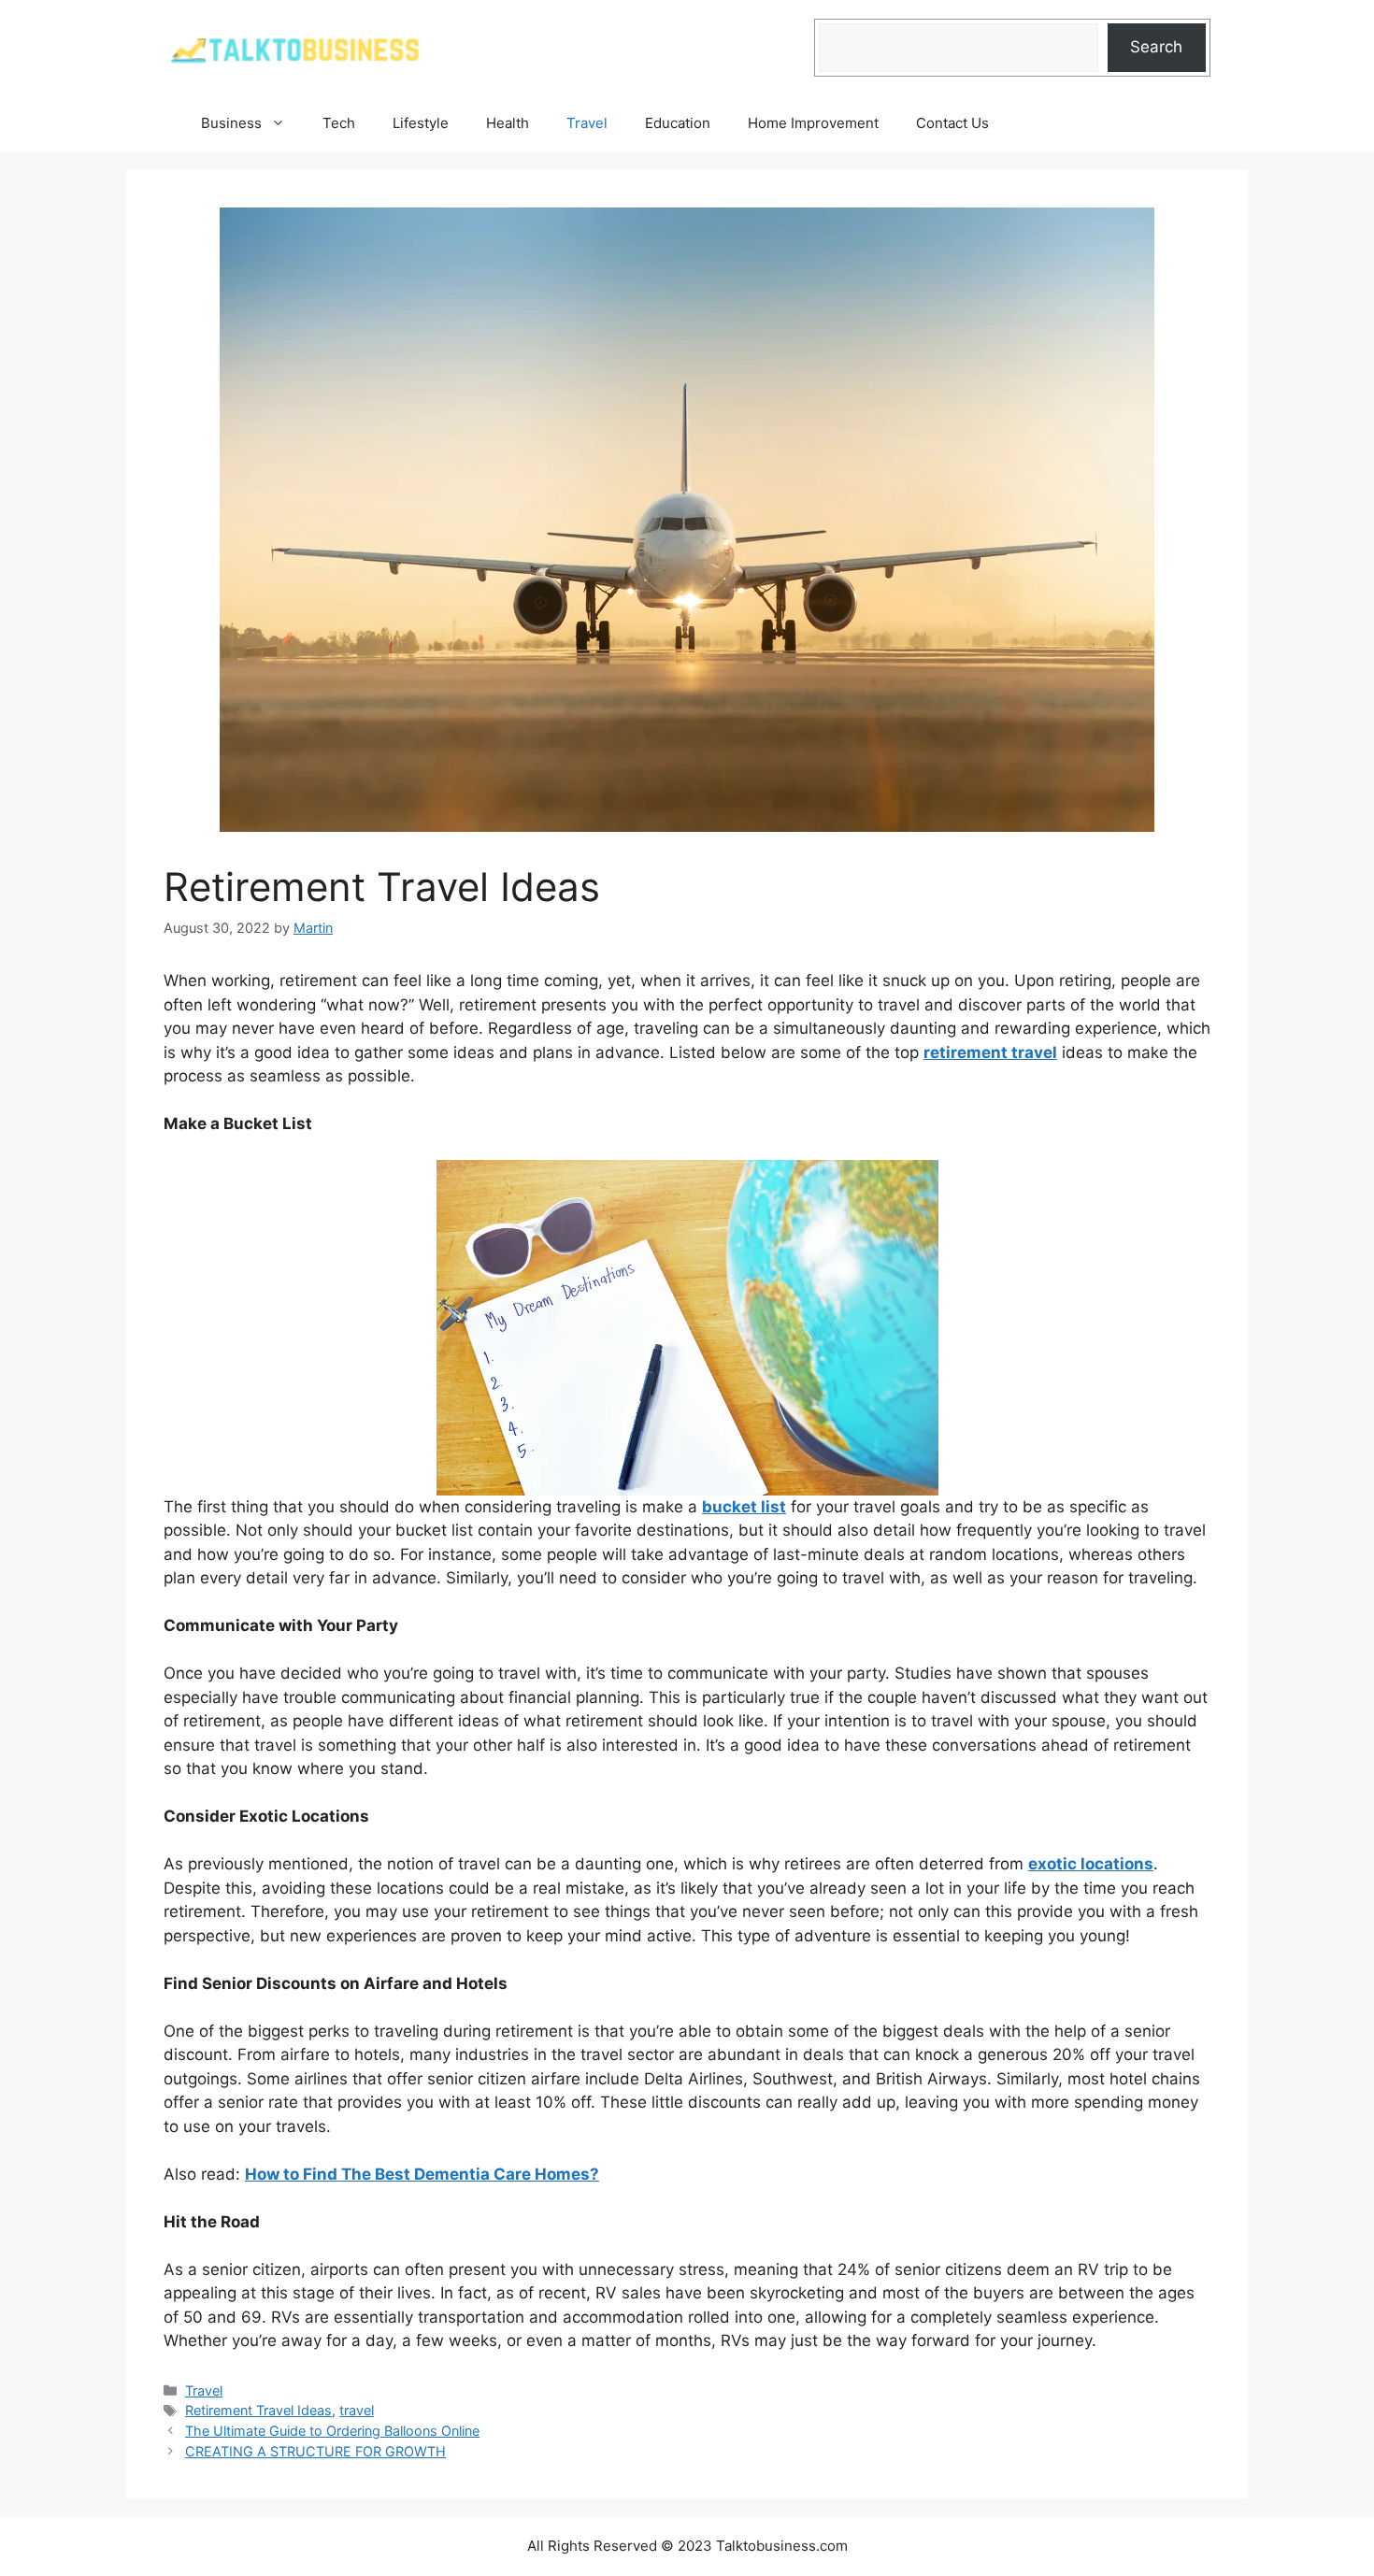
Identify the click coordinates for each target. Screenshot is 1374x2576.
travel (357, 2410)
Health (508, 123)
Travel (587, 123)
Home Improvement (813, 123)
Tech (339, 123)
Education (678, 123)
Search (1156, 47)
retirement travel (990, 1052)
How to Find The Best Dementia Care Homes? (422, 2174)
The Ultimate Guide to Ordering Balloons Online (332, 2431)
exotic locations (1091, 1864)
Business (231, 123)
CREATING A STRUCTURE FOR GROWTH (315, 2451)
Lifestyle (421, 123)
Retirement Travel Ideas (258, 2410)
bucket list (744, 1507)
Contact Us (952, 123)
